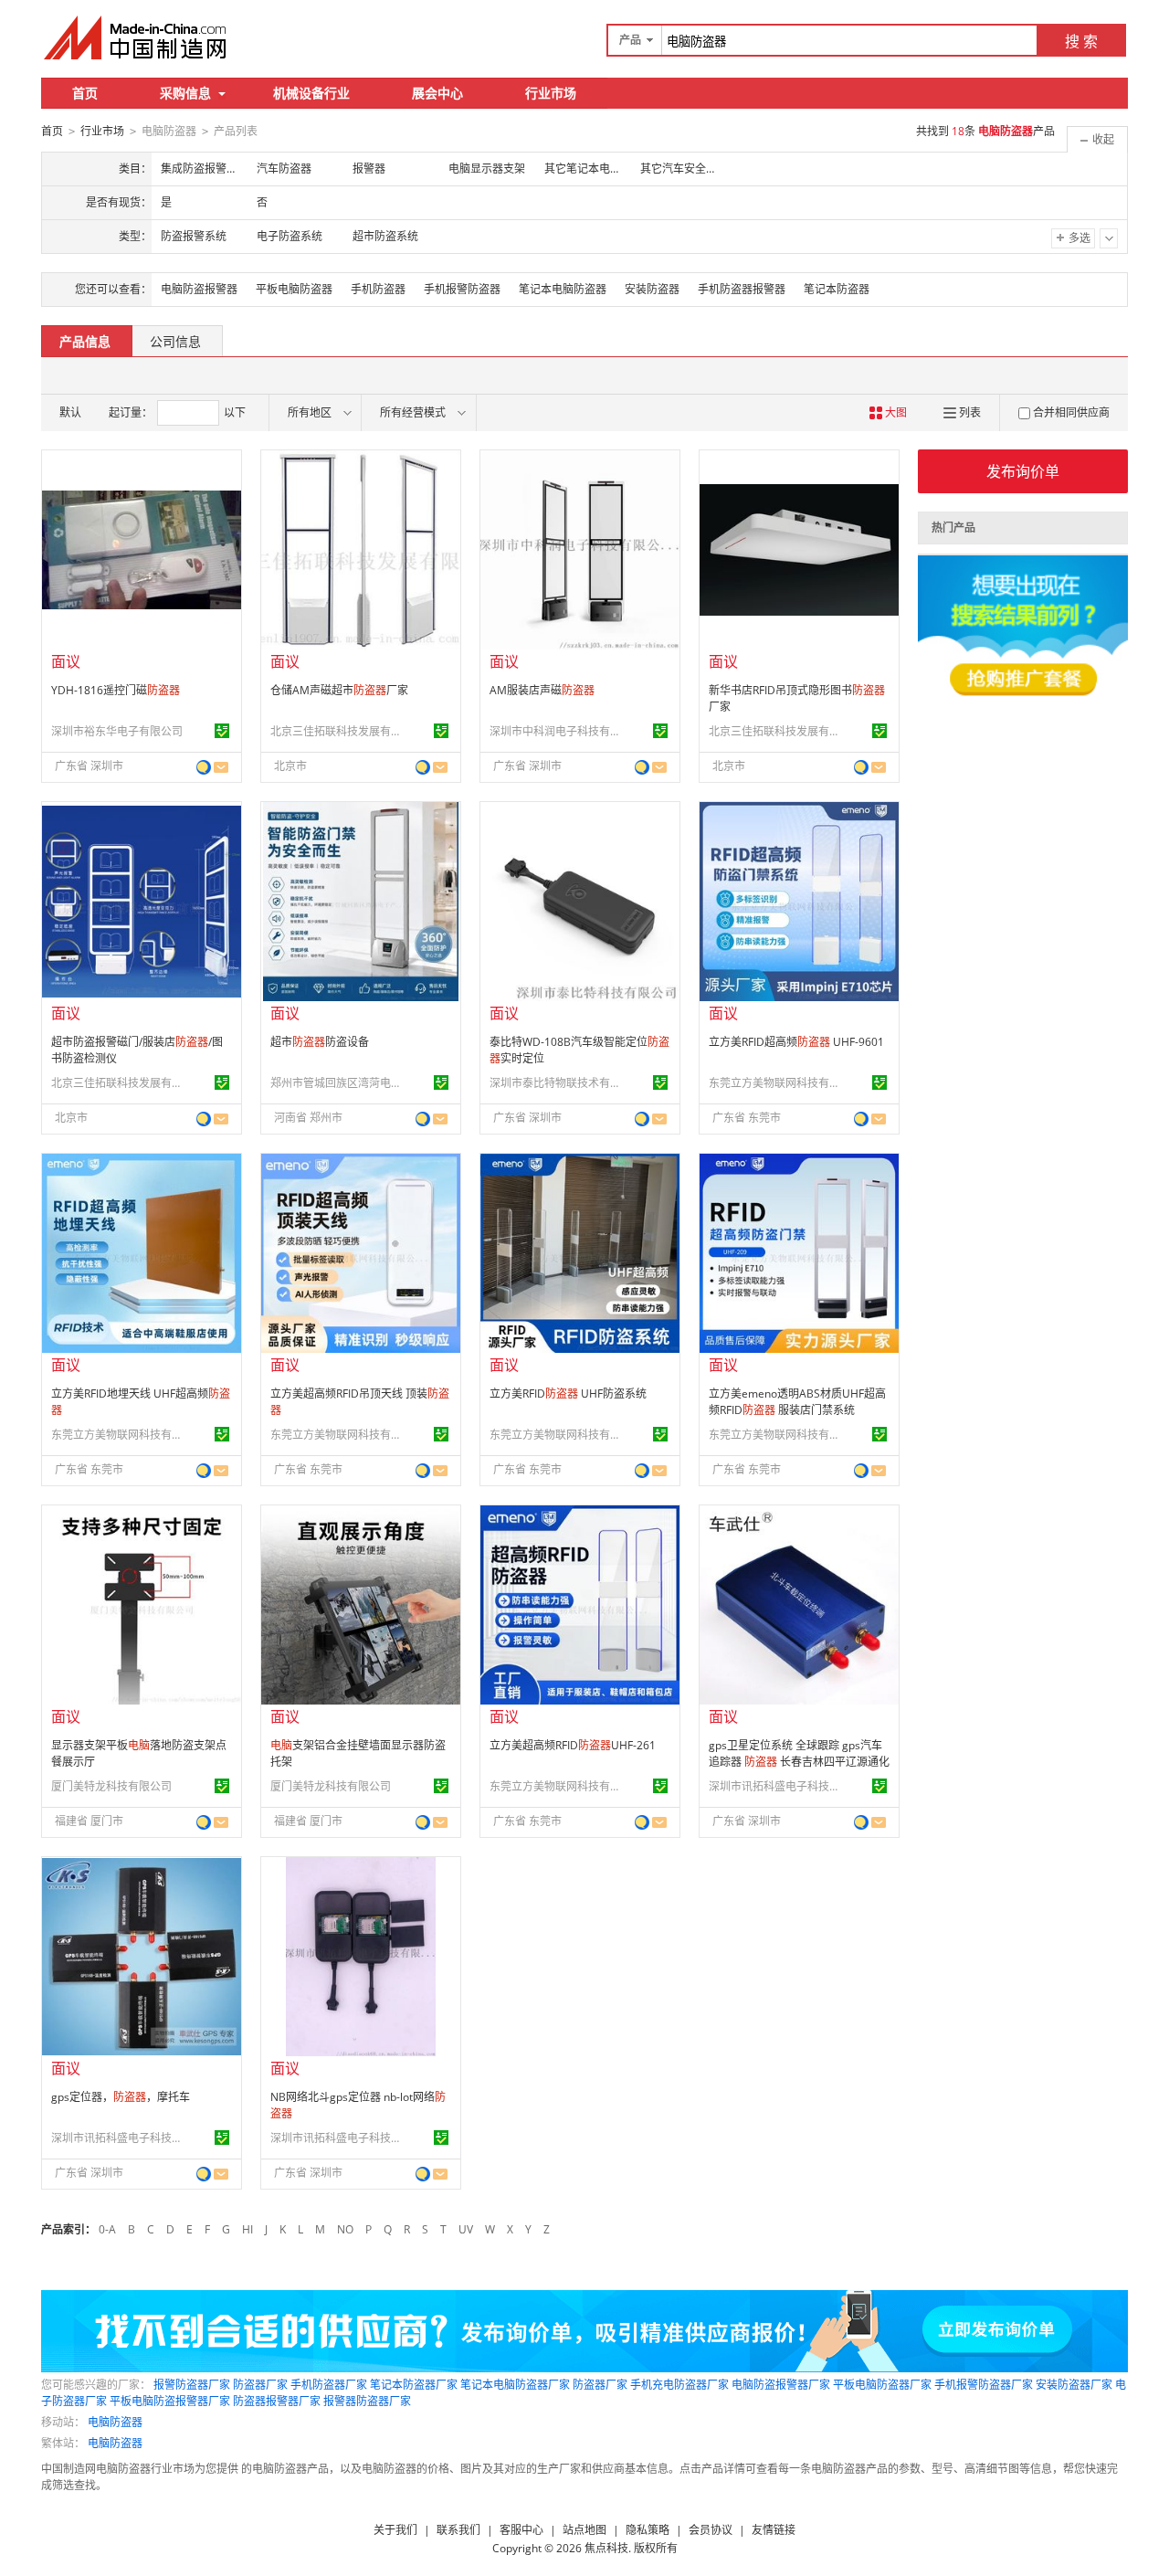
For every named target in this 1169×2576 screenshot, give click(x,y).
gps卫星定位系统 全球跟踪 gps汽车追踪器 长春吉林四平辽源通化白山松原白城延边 (799, 1762)
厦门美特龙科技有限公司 (111, 1786)
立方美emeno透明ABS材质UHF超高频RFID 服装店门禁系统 (797, 1402)
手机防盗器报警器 (742, 289)
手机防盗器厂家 (329, 2385)
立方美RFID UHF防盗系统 (568, 1394)
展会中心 (437, 93)
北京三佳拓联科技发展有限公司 (339, 731)
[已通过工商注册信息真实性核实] (222, 731)
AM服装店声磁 (542, 690)
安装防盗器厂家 (1074, 2385)
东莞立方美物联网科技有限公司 (777, 1083)
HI (247, 2229)
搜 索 (1081, 41)
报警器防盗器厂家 (367, 2401)
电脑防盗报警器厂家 (781, 2385)
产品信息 (85, 341)
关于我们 (395, 2530)
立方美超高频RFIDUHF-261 (573, 1745)
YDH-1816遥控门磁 (116, 690)
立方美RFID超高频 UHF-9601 (796, 1042)
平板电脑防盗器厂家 (882, 2385)
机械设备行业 (311, 93)
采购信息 (185, 93)
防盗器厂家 (260, 2385)
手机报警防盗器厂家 (984, 2385)
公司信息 (175, 341)
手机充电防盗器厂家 (679, 2385)
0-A (107, 2229)
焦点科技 (606, 2548)
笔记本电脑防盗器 (563, 289)
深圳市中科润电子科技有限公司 (558, 731)
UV (466, 2229)
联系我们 (458, 2530)
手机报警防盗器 (462, 289)
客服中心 (521, 2530)
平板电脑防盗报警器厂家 (170, 2401)
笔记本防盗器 (837, 289)
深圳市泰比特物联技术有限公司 (558, 1083)
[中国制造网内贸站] (137, 37)
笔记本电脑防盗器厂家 (515, 2385)
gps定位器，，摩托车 (121, 2097)
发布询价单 (1023, 471)
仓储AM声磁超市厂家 (339, 690)
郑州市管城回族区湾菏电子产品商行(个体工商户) (339, 1083)
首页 (85, 93)
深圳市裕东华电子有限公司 (117, 731)
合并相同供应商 (1071, 412)
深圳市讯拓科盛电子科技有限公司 (777, 1786)
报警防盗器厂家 (192, 2385)
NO (345, 2229)
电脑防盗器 (115, 2422)
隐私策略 (648, 2530)
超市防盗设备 (320, 1042)
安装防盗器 (652, 289)
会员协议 (711, 2530)
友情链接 (774, 2530)
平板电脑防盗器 (294, 289)
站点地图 (584, 2530)
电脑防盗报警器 (199, 289)
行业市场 (551, 93)
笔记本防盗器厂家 (414, 2385)
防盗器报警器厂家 (277, 2401)
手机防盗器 (378, 289)
